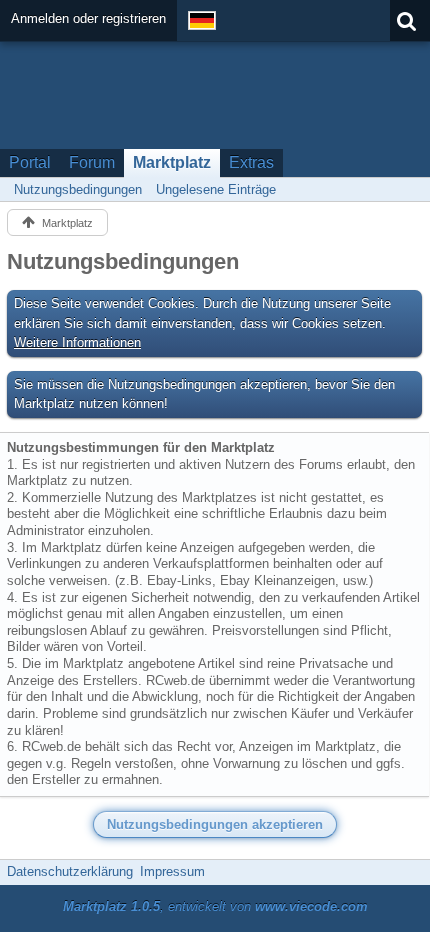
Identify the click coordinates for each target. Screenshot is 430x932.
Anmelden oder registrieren (88, 18)
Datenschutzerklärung (70, 871)
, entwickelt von (215, 906)
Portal (30, 162)
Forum (92, 162)
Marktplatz (172, 162)
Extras (251, 162)
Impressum (172, 871)
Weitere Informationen (77, 342)
